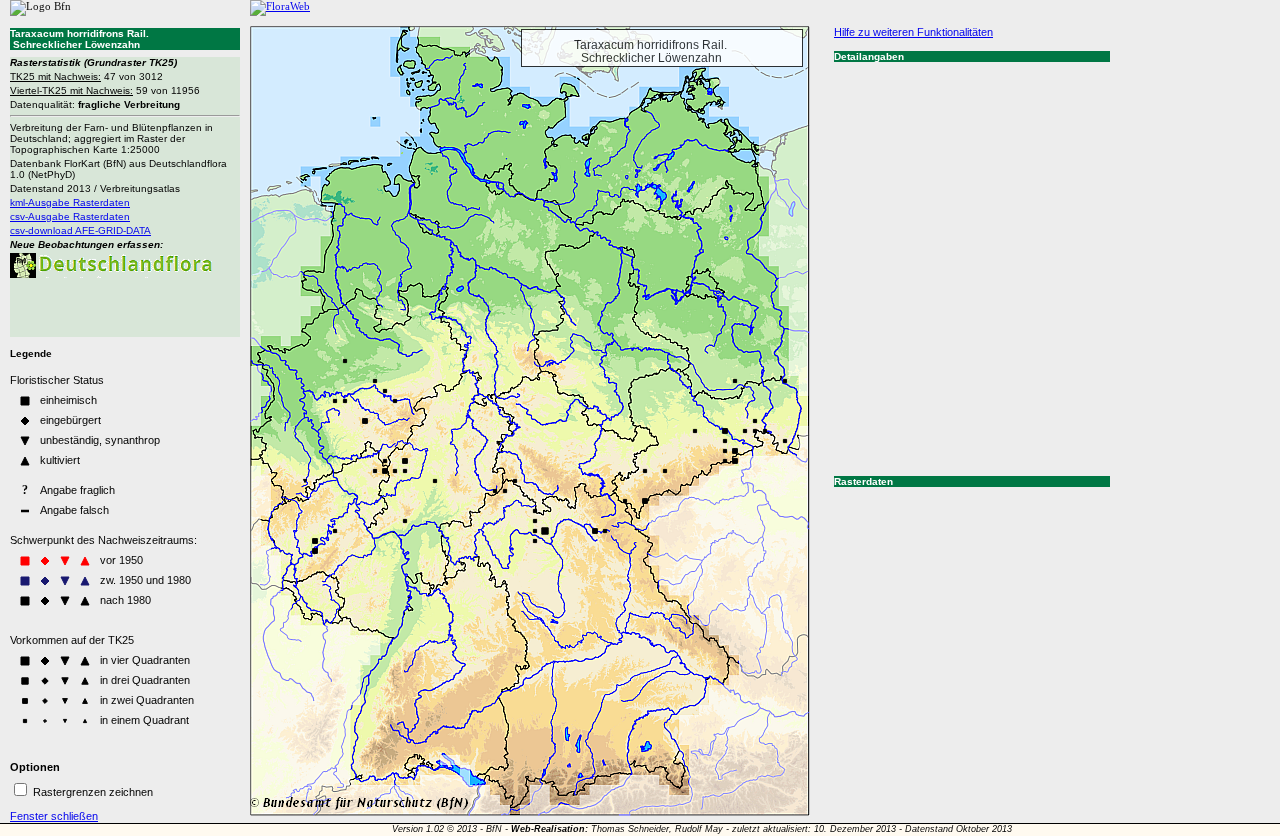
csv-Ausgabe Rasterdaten (70, 216)
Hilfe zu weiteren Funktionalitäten (913, 32)
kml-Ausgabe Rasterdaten (70, 202)
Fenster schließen (54, 816)
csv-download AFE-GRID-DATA (80, 230)
